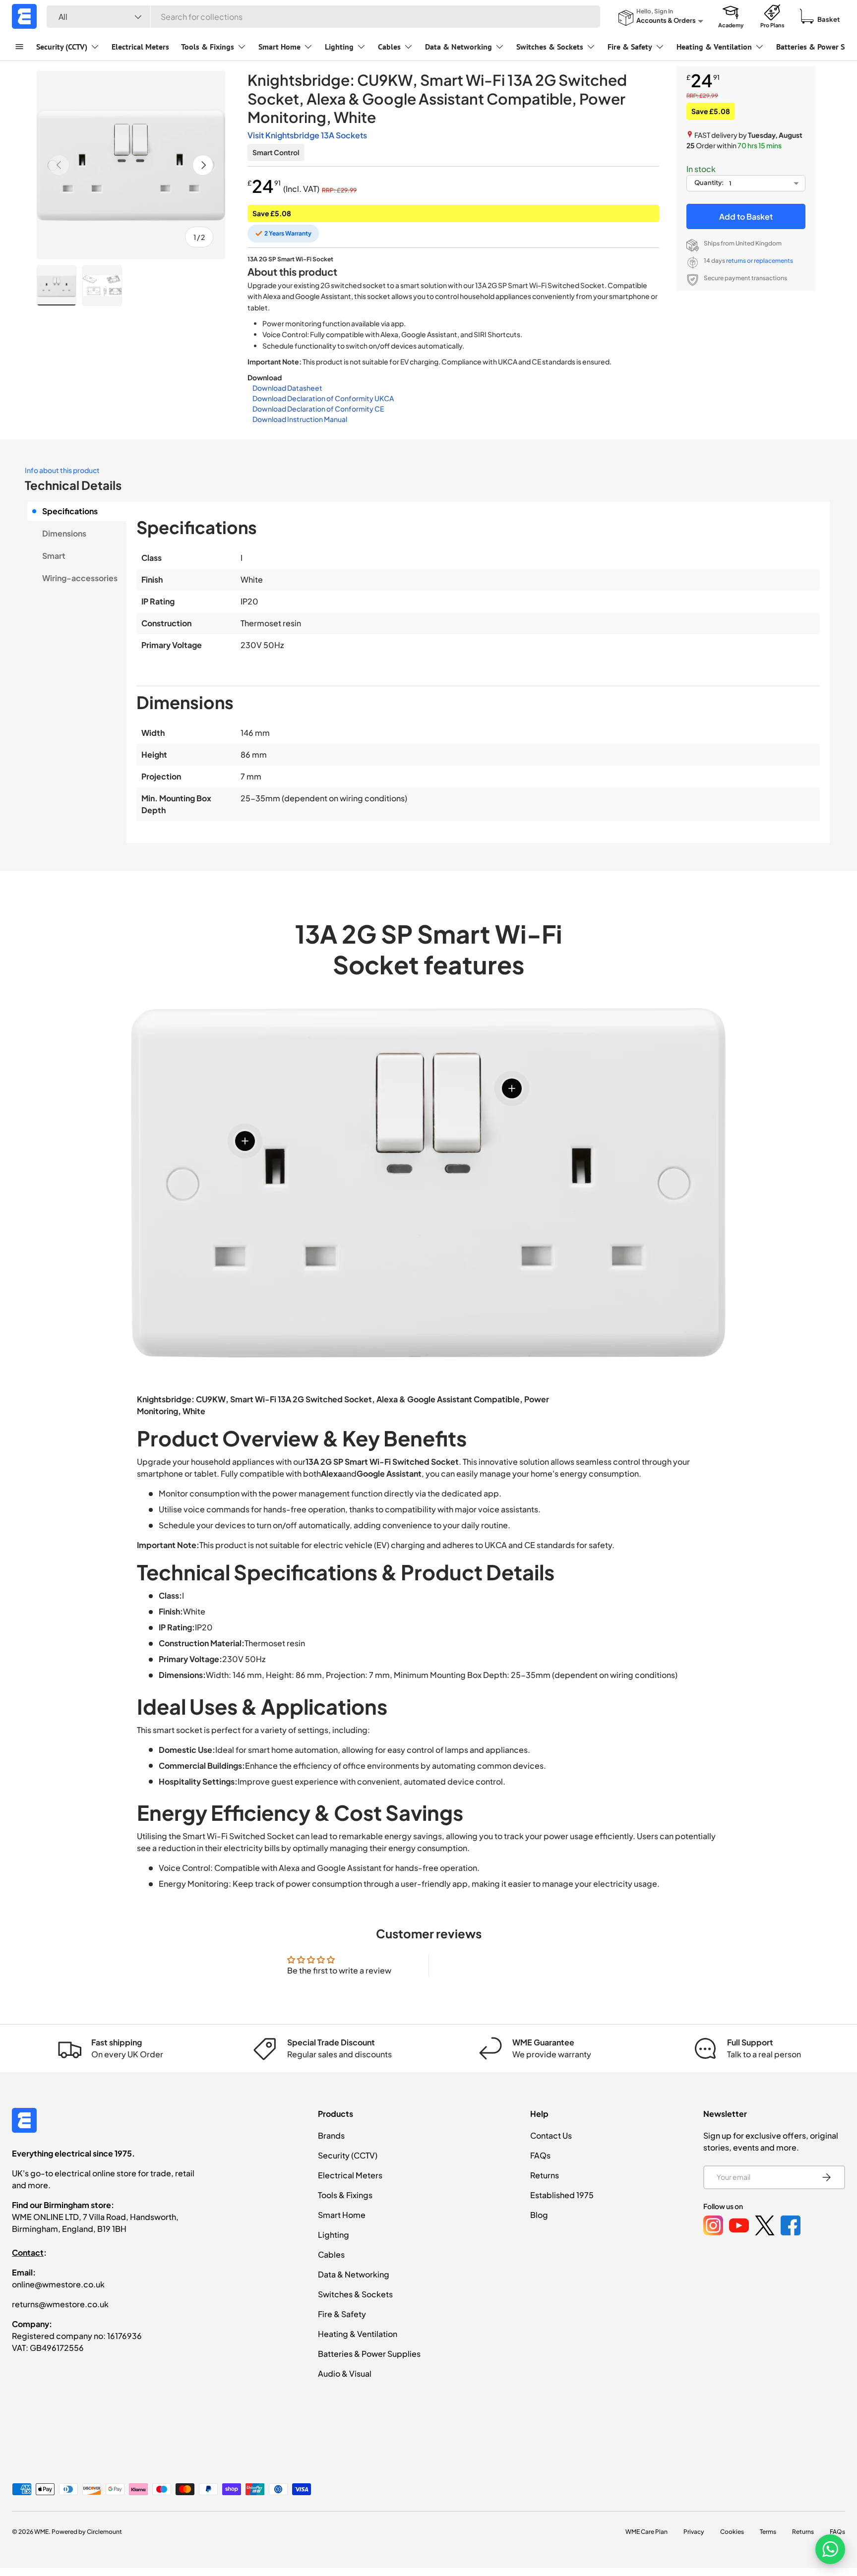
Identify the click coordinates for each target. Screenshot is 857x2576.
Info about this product (62, 470)
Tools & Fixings (208, 47)
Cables (389, 47)
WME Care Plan (646, 2532)
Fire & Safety (630, 47)
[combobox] (323, 17)
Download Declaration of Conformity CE (318, 409)
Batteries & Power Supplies (369, 2354)
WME (41, 2532)
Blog (539, 2215)
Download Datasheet (287, 388)
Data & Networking (459, 47)
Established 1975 (562, 2195)
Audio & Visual (345, 2373)
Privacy (694, 2532)
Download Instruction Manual (300, 419)
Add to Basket (746, 216)
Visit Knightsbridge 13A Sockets (307, 135)
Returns (545, 2175)
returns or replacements (760, 261)
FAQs (540, 2155)
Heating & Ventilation (714, 47)
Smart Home (279, 47)
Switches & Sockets (550, 47)
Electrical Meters (140, 47)
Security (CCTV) (62, 47)
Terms (768, 2532)
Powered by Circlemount (87, 2532)
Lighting (339, 47)
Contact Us (551, 2135)
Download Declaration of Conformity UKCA (323, 398)
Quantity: (709, 182)
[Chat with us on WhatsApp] (830, 2549)
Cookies (732, 2532)
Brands (331, 2135)
